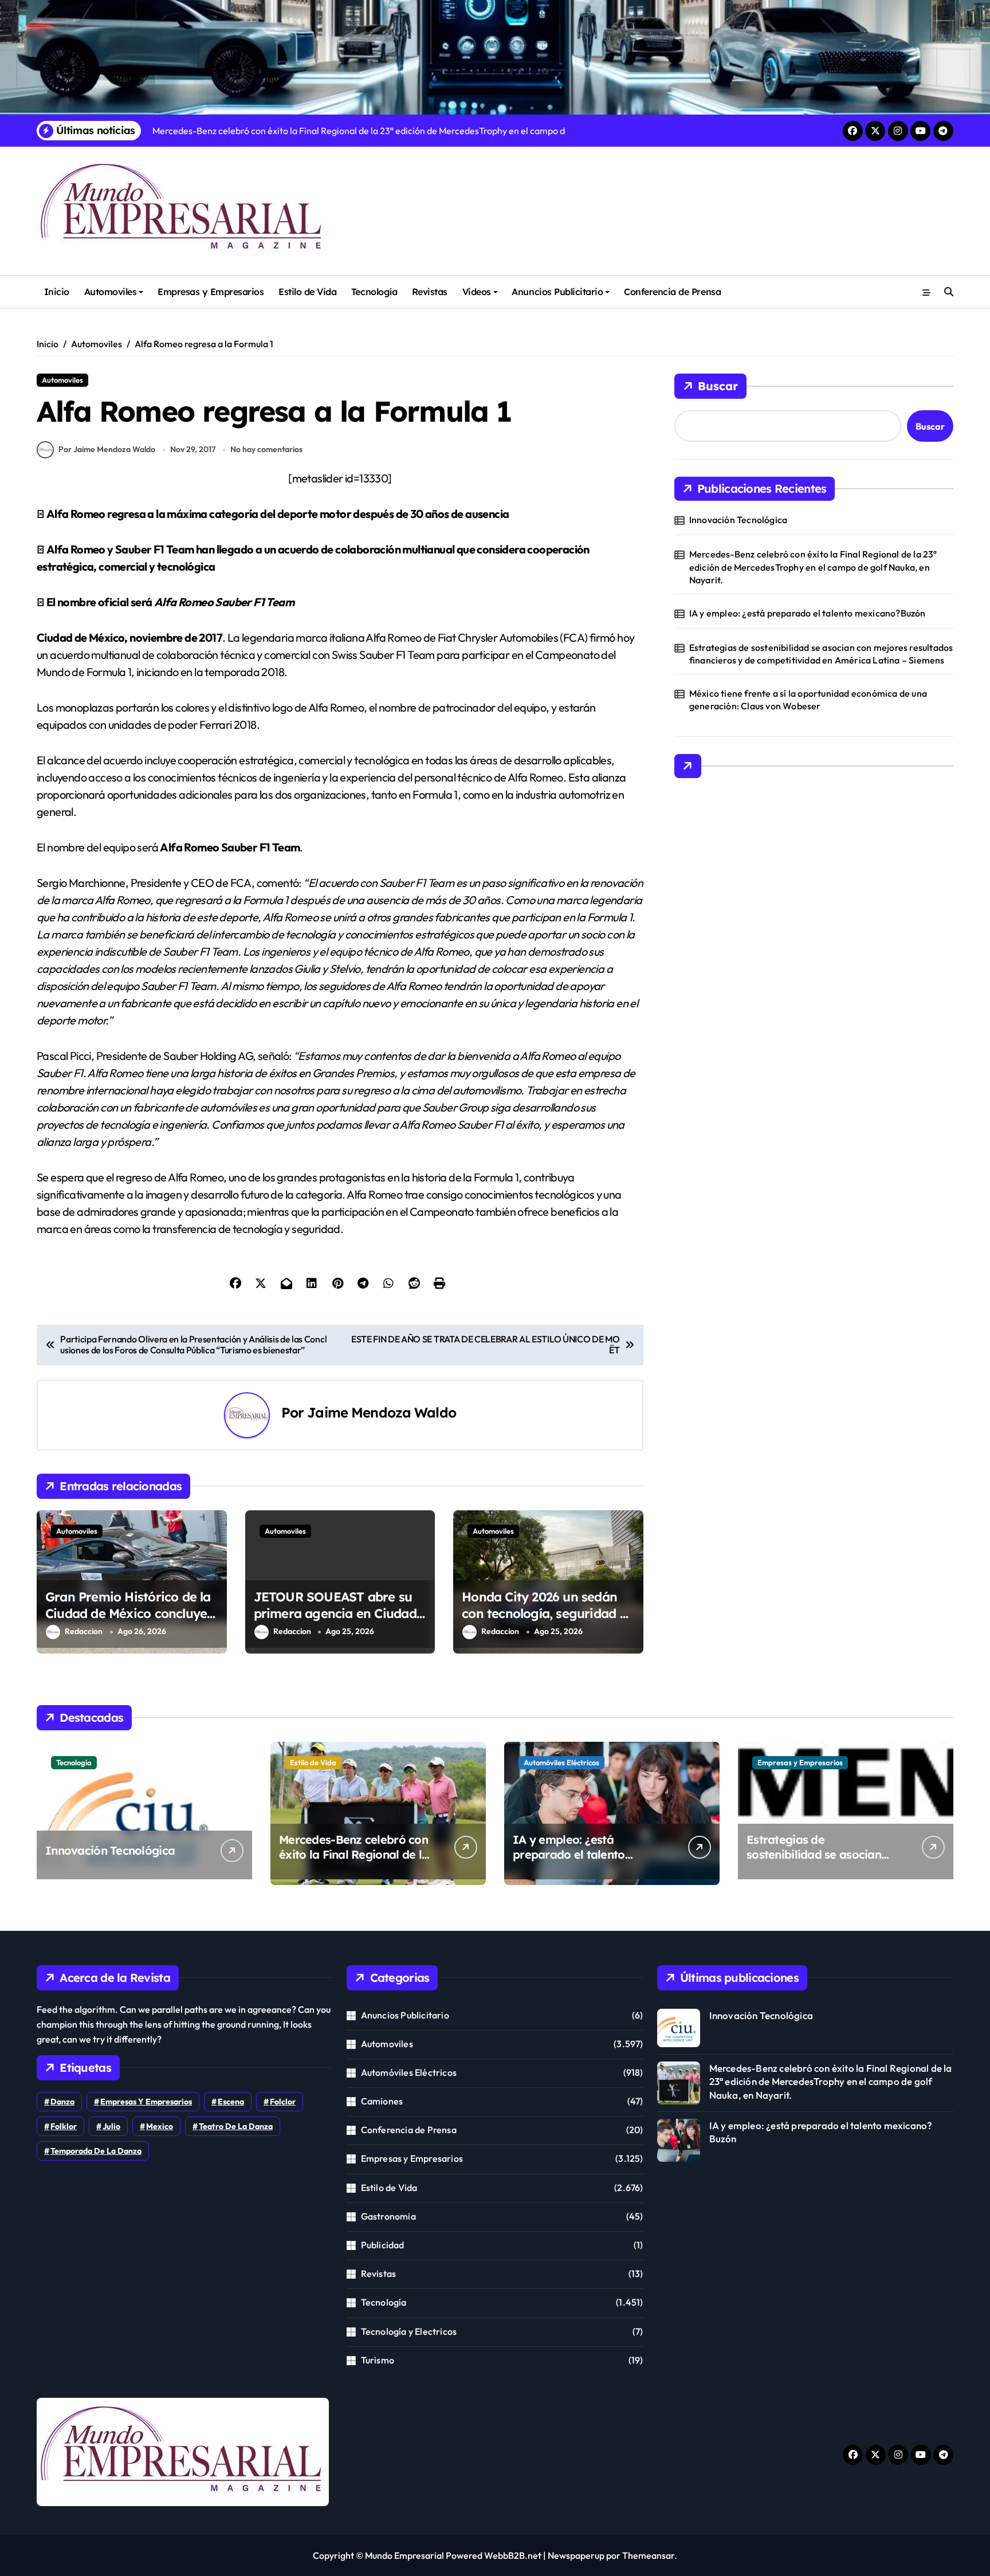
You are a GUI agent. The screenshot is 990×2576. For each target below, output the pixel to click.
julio (111, 2126)
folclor (283, 2102)
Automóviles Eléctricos (561, 1762)
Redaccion (84, 1631)
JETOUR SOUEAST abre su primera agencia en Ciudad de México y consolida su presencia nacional (335, 1621)
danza (62, 2102)
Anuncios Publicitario (557, 292)
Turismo (378, 2360)
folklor (64, 2126)
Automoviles (111, 292)
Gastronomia (388, 2216)
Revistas (430, 292)
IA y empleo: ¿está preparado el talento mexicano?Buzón (808, 613)
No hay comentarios (266, 449)
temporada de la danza (96, 2151)
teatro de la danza (236, 2126)
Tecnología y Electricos (409, 2331)
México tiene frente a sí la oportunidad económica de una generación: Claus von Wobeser (808, 700)
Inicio (57, 292)
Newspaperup (576, 2555)
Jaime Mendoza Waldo (382, 1412)
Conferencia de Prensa (672, 292)
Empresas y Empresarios (211, 292)
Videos (477, 292)
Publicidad (383, 2245)
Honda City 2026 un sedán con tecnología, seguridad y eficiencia (544, 1613)
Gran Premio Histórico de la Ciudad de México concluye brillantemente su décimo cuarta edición (128, 1621)
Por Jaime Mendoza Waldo (107, 449)
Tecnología (374, 292)
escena (231, 2102)
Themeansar (648, 2555)
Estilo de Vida (307, 292)
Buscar (718, 386)
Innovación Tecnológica (738, 520)
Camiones (382, 2101)
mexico (160, 2126)
